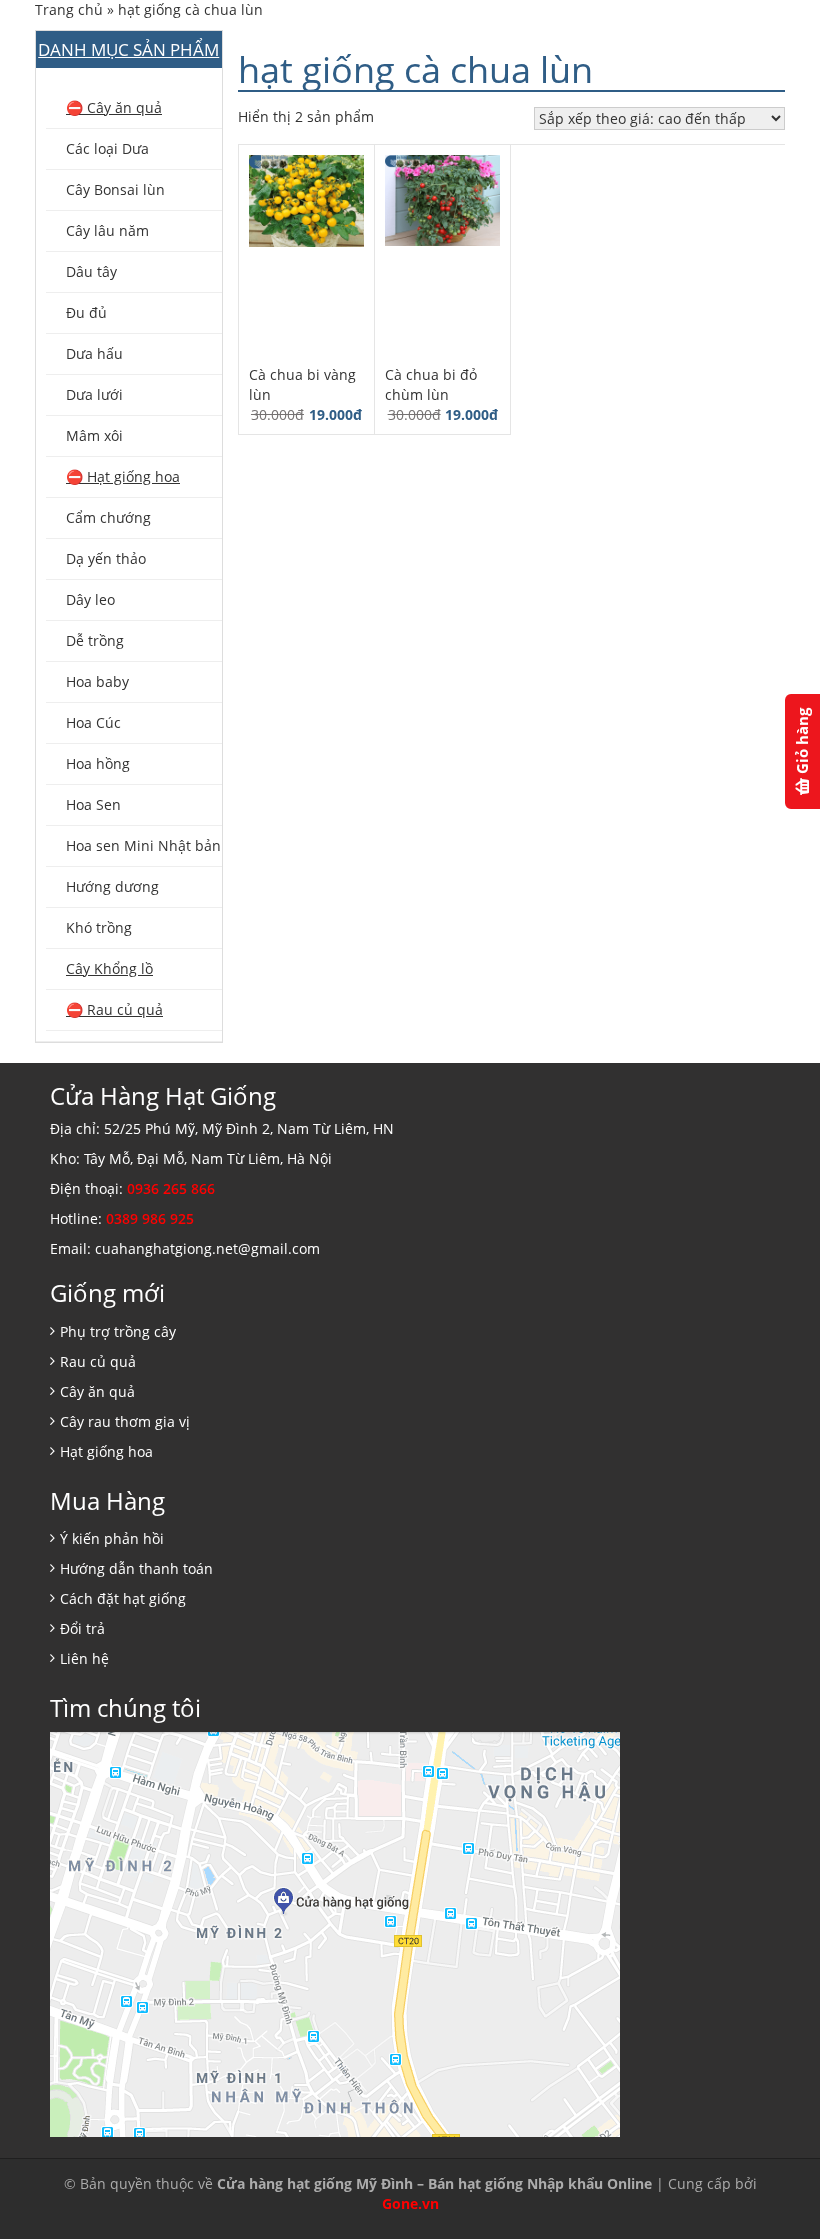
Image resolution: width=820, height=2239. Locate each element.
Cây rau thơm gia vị (125, 1421)
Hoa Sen (93, 804)
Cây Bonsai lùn (115, 189)
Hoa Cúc (93, 722)
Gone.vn (410, 2203)
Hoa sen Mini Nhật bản (143, 845)
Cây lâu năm (107, 230)
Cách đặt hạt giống (123, 1598)
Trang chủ (69, 9)
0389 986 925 (150, 1218)
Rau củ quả (98, 1361)
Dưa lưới (94, 394)
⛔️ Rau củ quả (114, 1009)
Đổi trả (82, 1628)
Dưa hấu (94, 353)
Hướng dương (112, 886)
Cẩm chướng (108, 517)
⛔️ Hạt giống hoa (123, 476)
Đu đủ (86, 312)
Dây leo (90, 599)
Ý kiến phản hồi (112, 1538)
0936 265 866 (171, 1188)
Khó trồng (99, 927)
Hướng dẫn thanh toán (136, 1568)
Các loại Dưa (107, 148)
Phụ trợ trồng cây (118, 1331)
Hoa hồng (98, 763)
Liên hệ (84, 1658)
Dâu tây (91, 271)
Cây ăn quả (97, 1391)
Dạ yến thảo (106, 558)
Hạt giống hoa (106, 1451)
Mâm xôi (94, 435)
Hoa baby (97, 681)
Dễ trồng (95, 640)
